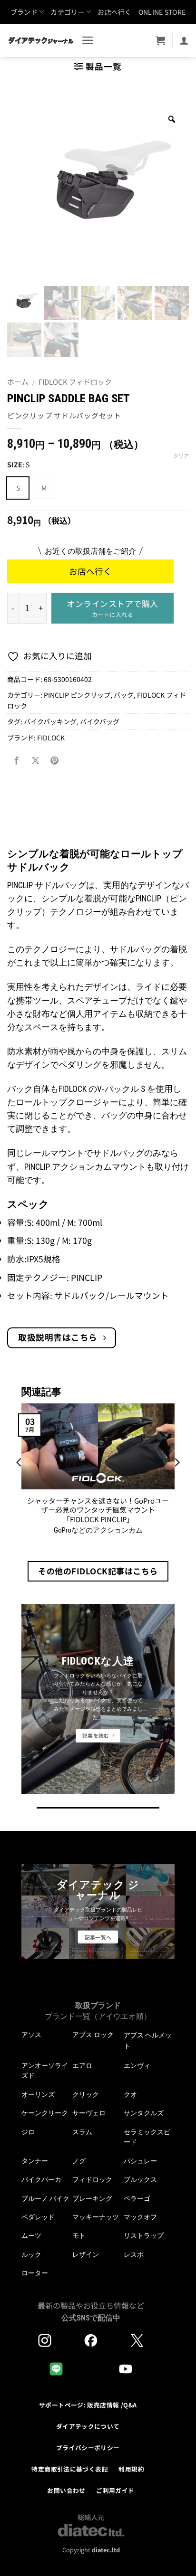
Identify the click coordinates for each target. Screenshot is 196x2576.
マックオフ (140, 2217)
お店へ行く (114, 12)
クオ (130, 2094)
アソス (31, 2035)
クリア (181, 455)
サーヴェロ (89, 2113)
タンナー (35, 2161)
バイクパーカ (41, 2179)
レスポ (134, 2254)
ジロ (28, 2132)
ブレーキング (92, 2198)
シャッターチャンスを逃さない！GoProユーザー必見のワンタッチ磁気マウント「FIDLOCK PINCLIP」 (98, 1510)
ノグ (79, 2161)
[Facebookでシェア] (17, 761)
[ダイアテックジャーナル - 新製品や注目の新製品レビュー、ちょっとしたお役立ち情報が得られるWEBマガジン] (41, 40)
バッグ (124, 695)
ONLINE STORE (162, 12)
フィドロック (92, 2179)
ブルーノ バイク (45, 2198)
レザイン (86, 2254)
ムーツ (31, 2235)
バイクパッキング (50, 721)
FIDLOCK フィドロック (75, 382)
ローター (35, 2273)
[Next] (176, 1481)
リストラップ (144, 2235)
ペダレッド (38, 2217)
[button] (88, 40)
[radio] (18, 488)
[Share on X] (35, 761)
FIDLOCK (51, 738)
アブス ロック (93, 2035)
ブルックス (140, 2179)
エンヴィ (137, 2065)
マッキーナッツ (96, 2217)
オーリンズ (38, 2094)
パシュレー (140, 2161)
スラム (82, 2132)
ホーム (18, 382)
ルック (31, 2254)
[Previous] (20, 1481)
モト (79, 2235)
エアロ (82, 2065)
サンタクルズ (144, 2113)
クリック (86, 2094)
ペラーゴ (137, 2198)
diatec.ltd (106, 2550)
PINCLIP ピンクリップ (77, 695)
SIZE (15, 465)
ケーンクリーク (45, 2113)
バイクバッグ (100, 721)
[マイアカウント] (184, 40)
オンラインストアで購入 (113, 608)
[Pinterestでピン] (54, 761)
